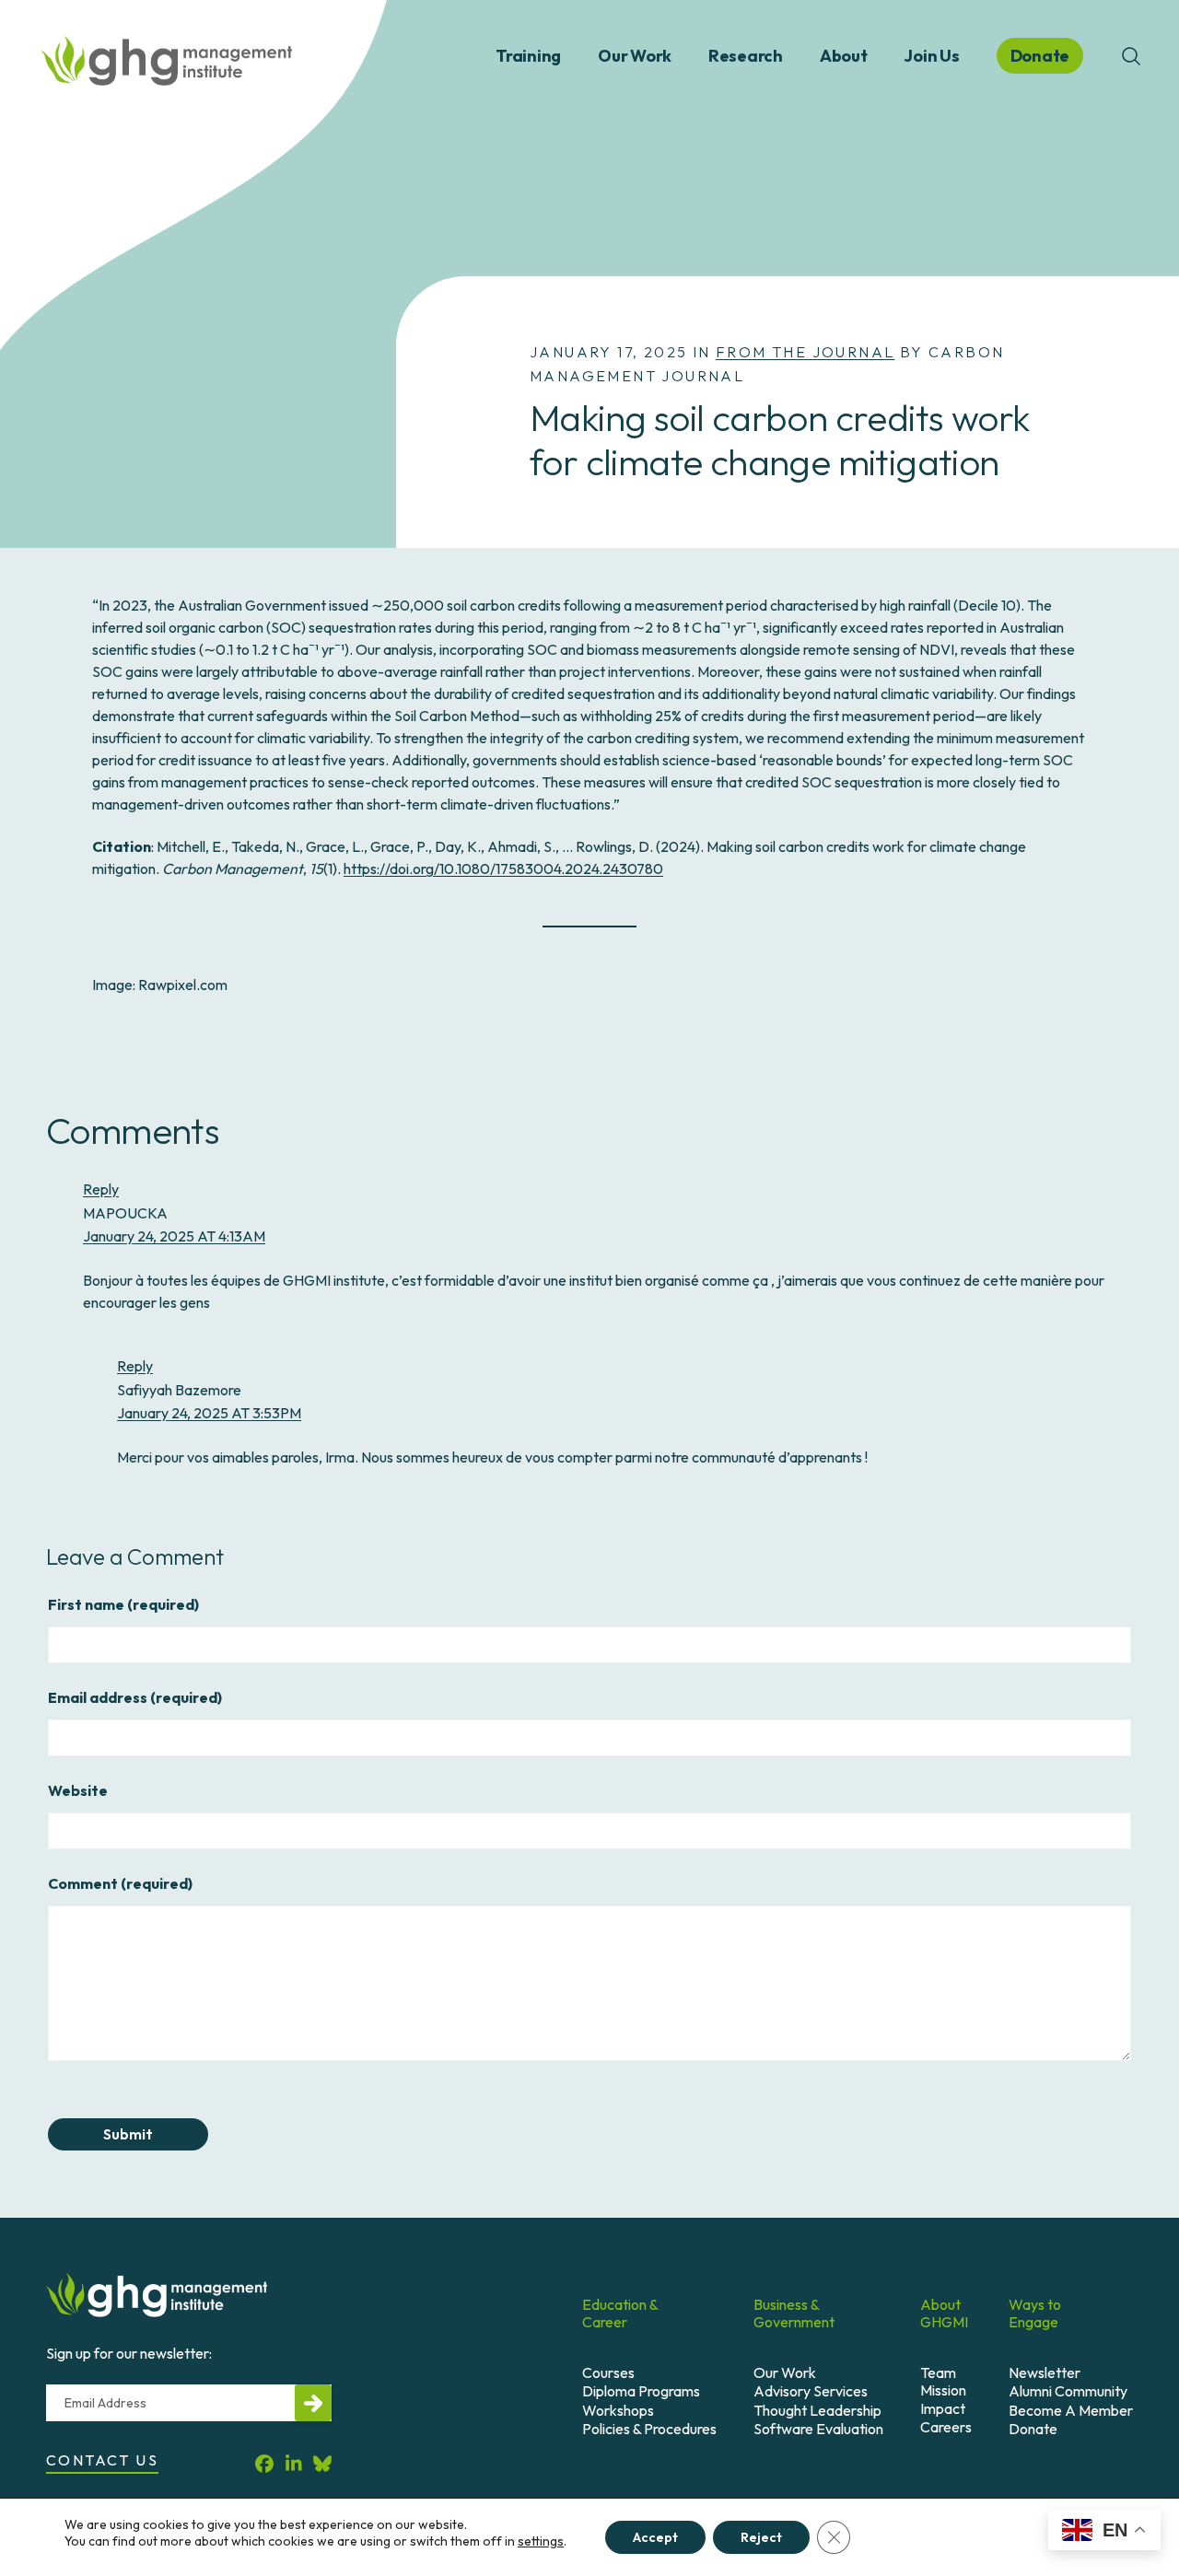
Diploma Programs (641, 2391)
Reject (761, 2537)
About (844, 56)
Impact (943, 2408)
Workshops (618, 2410)
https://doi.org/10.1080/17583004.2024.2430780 (503, 868)
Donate (1033, 2429)
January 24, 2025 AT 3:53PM (209, 1413)
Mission (943, 2390)
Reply (101, 1189)
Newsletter (1045, 2372)
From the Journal (805, 352)
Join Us (931, 56)
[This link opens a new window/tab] (264, 2463)
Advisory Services (811, 2391)
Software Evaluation (818, 2429)
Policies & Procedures (649, 2429)
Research (746, 56)
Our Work (635, 56)
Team (938, 2372)
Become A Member (1071, 2410)
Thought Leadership (817, 2410)
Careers (946, 2427)
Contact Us (102, 2460)
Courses (608, 2372)
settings (541, 2541)
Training (528, 56)
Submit (128, 2134)
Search (1131, 56)
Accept (655, 2537)
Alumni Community (1068, 2391)
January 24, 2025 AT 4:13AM (174, 1236)
